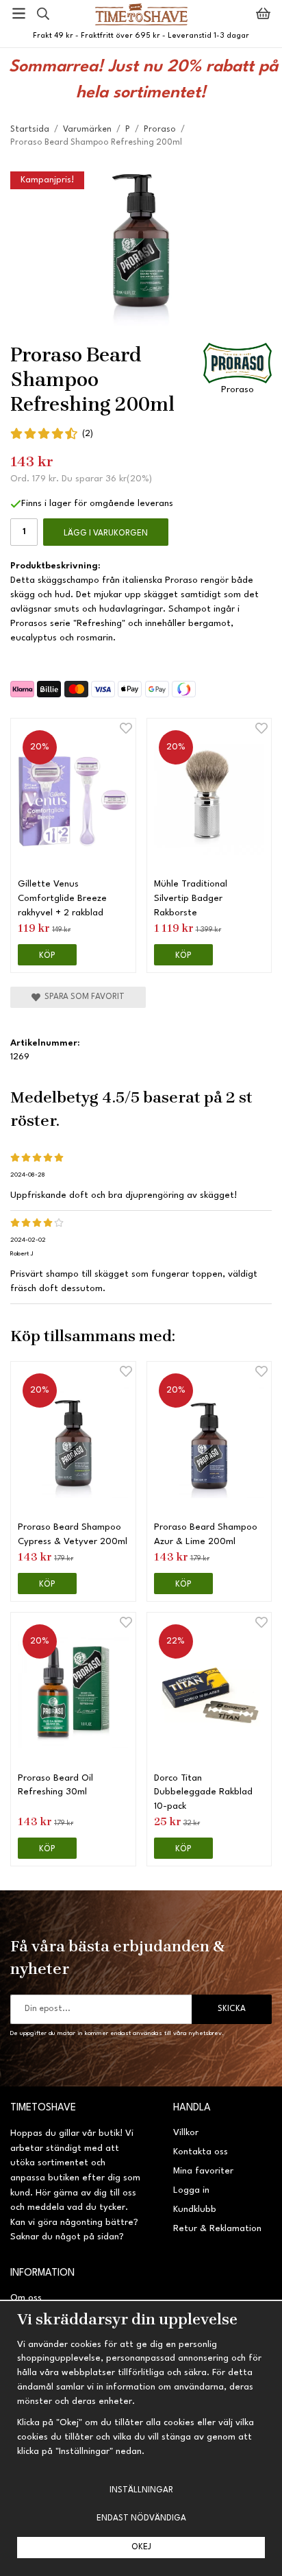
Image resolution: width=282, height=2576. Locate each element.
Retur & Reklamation (217, 2229)
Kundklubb (195, 2210)
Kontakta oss (201, 2152)
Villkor (186, 2133)
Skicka (232, 2009)
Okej (141, 2547)
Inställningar (141, 2490)
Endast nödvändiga (141, 2518)
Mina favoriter (203, 2171)
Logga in (191, 2190)
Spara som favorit (82, 997)
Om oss (26, 2298)
